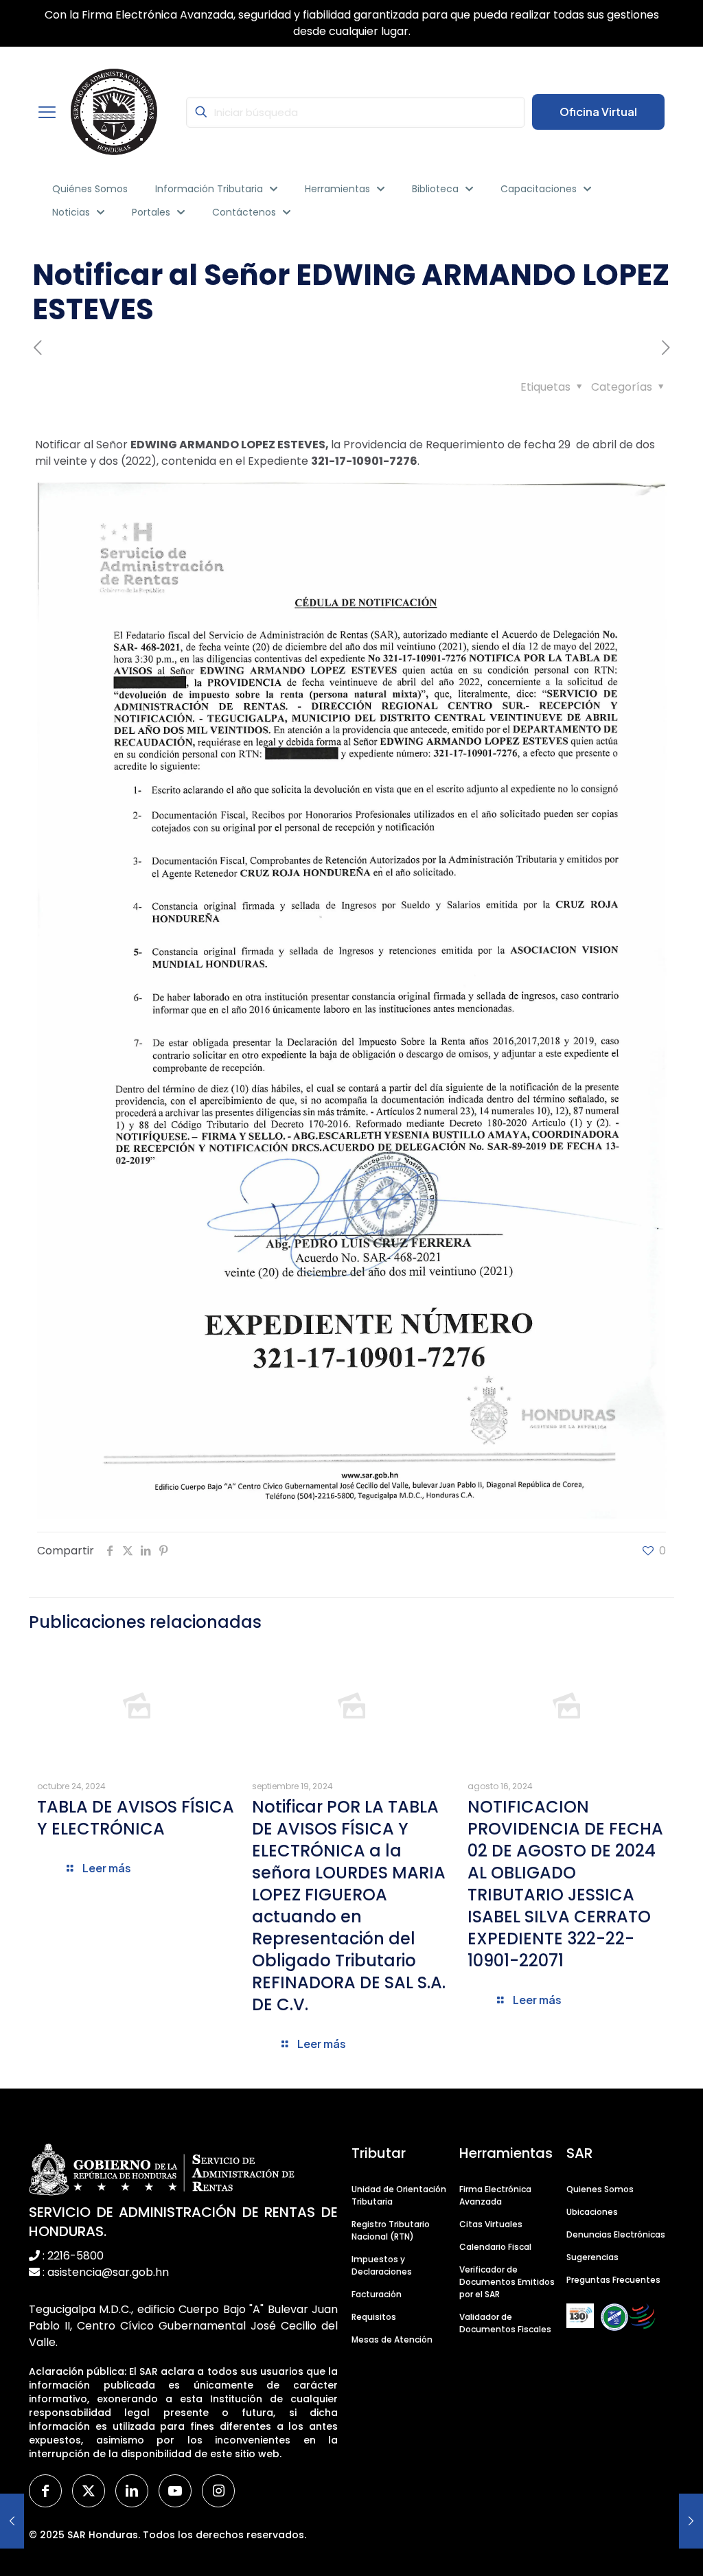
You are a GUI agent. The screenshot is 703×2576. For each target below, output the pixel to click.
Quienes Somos (600, 2189)
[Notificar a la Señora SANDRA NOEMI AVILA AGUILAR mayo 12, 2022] (691, 2521)
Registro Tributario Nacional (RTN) (391, 2230)
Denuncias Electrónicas (616, 2234)
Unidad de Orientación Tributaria (399, 2195)
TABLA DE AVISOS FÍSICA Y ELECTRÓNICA (136, 1818)
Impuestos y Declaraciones (382, 2265)
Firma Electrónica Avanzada (495, 2195)
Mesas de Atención (392, 2339)
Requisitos (374, 2317)
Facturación (377, 2294)
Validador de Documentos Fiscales (505, 2323)
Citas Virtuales (491, 2224)
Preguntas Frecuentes (613, 2280)
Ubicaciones (592, 2212)
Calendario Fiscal (495, 2247)
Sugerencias (592, 2257)
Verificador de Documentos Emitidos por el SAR (507, 2282)
